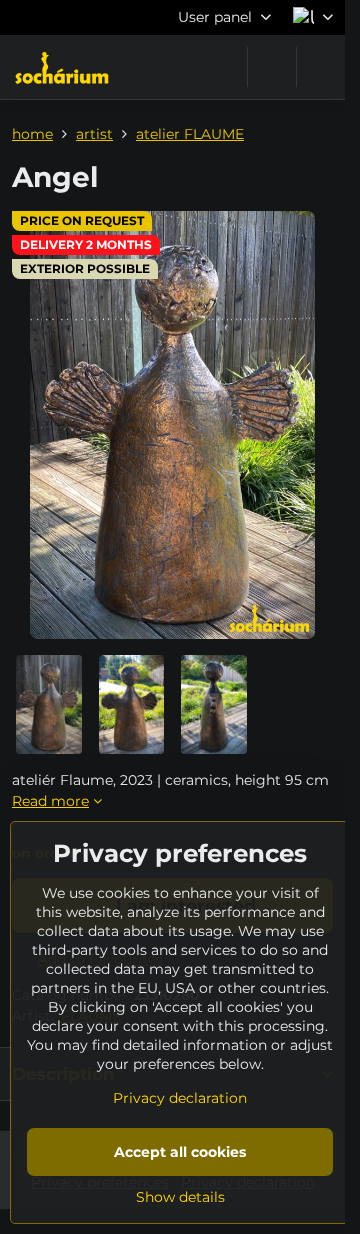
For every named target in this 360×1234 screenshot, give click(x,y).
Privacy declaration (180, 1098)
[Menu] (321, 67)
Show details (180, 1197)
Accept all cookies (180, 1152)
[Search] (272, 67)
